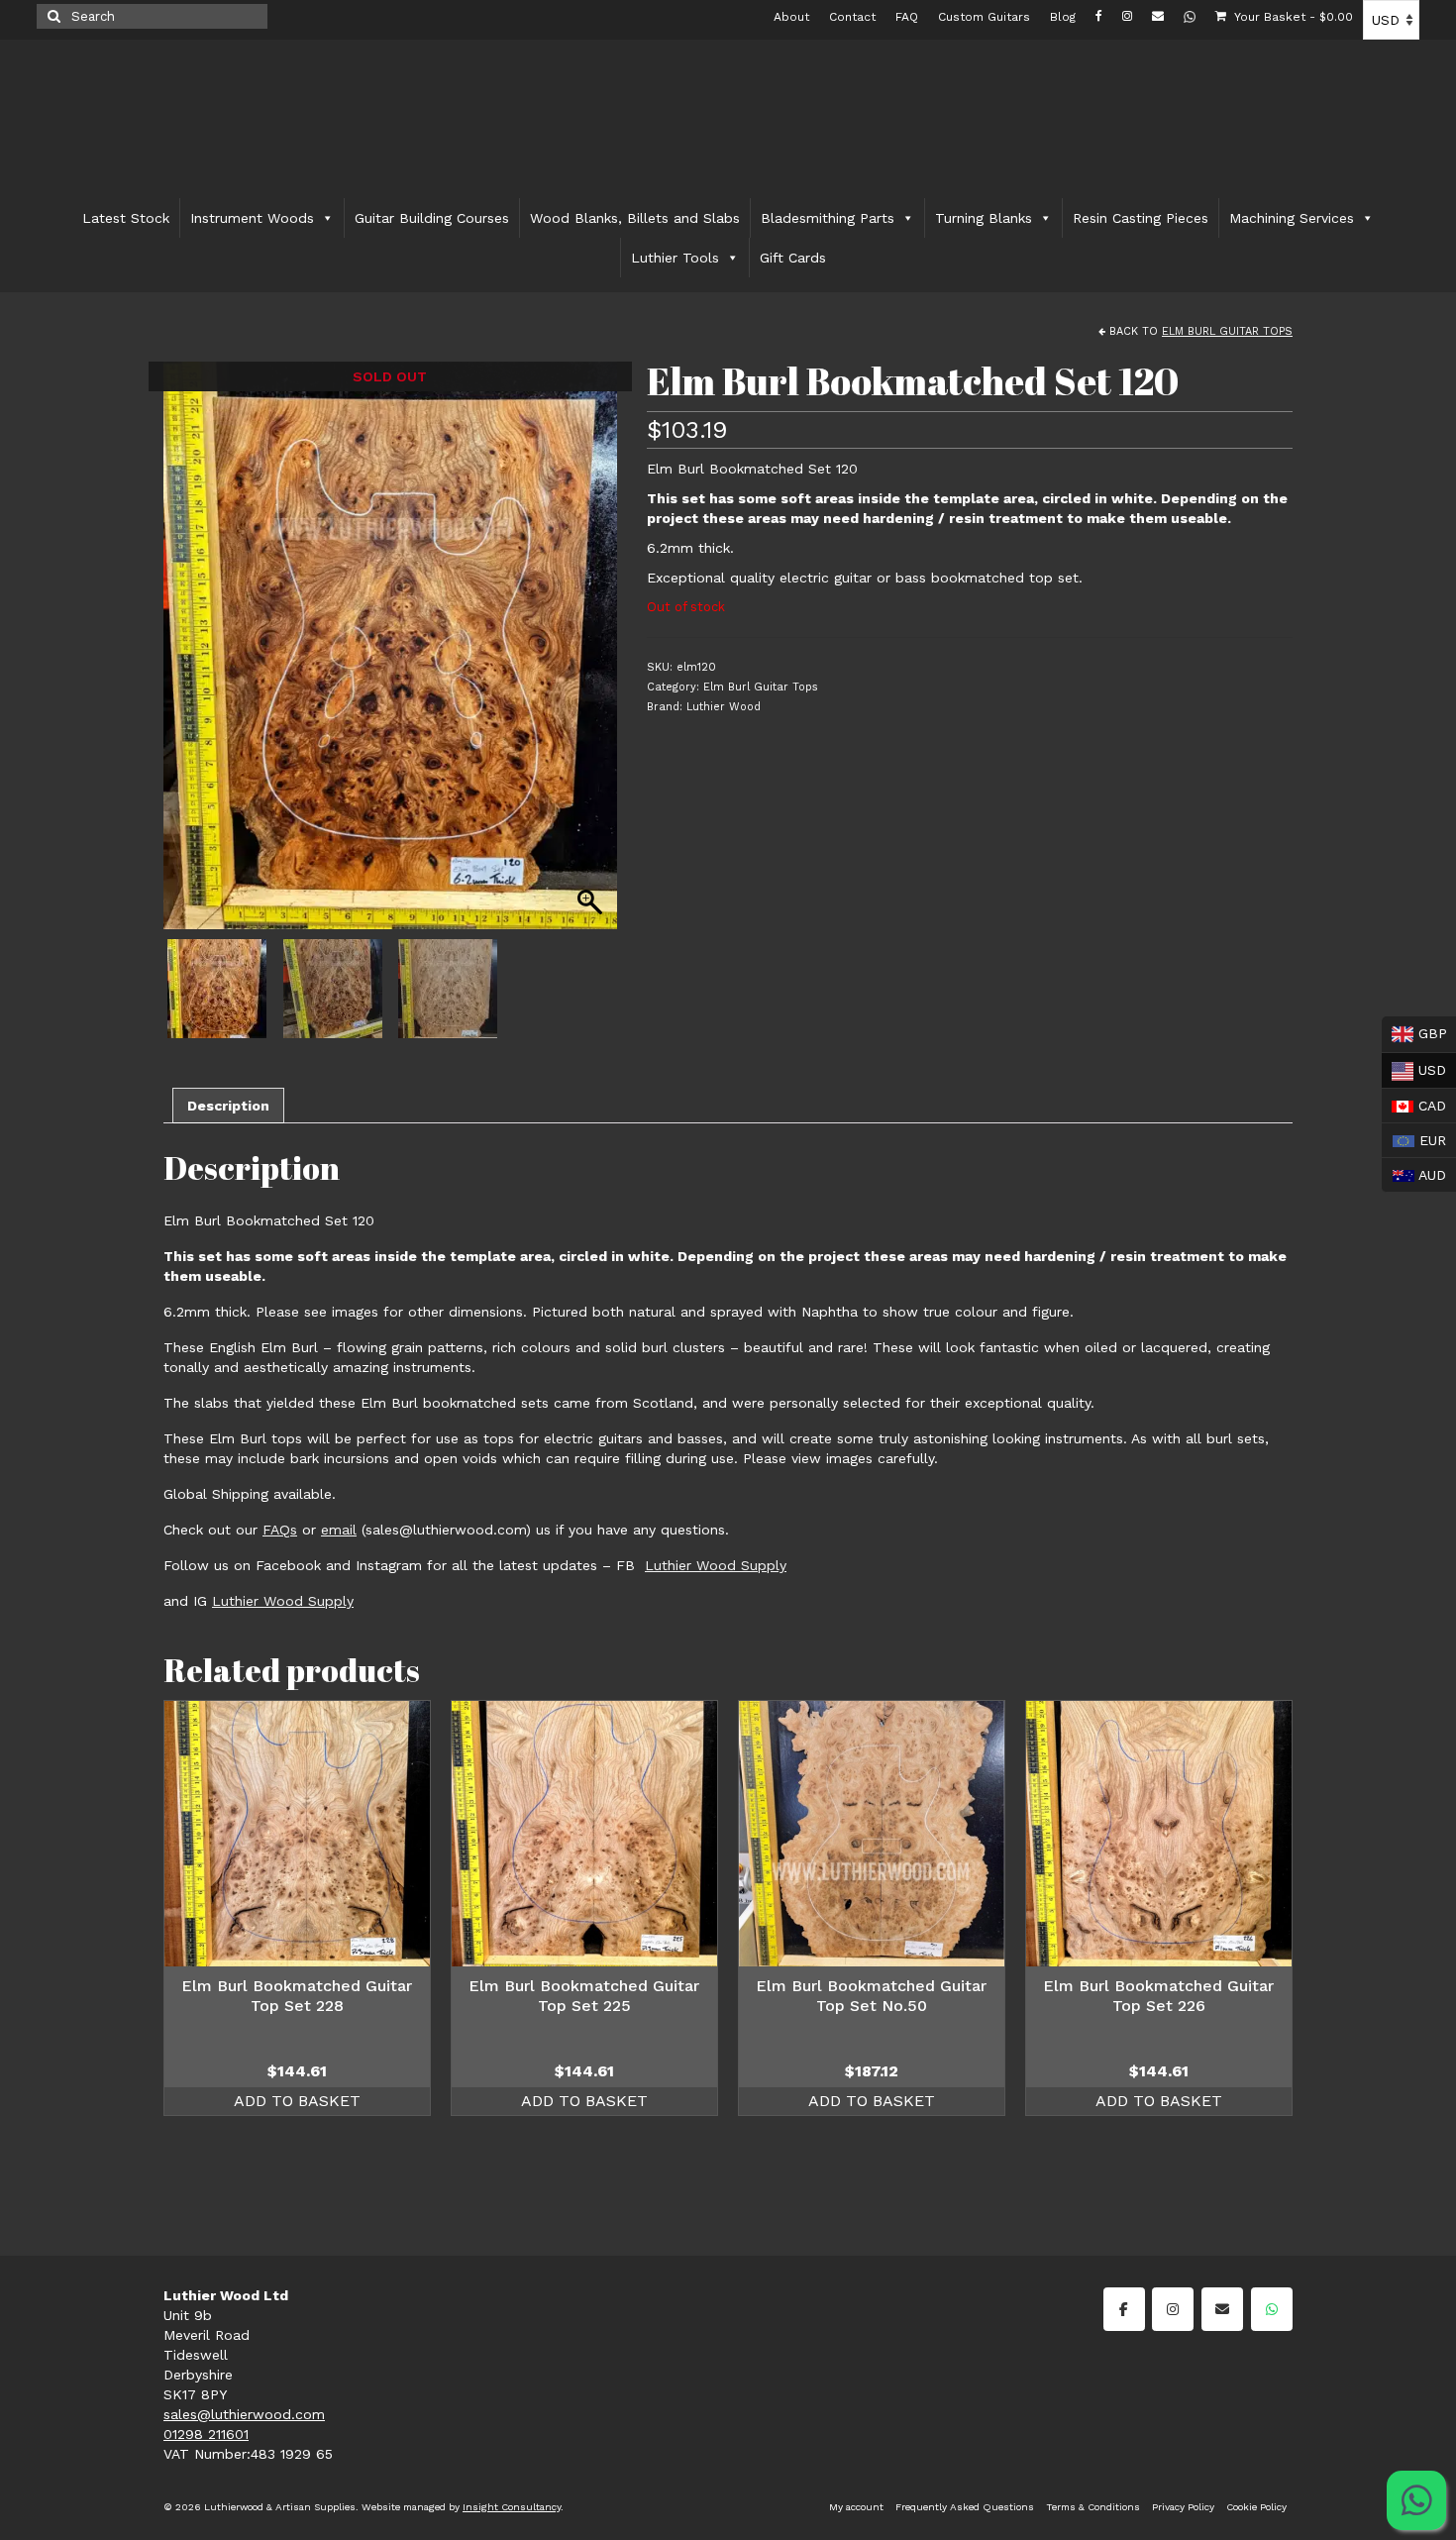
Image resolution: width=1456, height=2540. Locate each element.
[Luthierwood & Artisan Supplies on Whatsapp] (1272, 2309)
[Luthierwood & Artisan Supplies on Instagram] (1173, 2309)
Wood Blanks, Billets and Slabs (635, 218)
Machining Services (1292, 218)
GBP (1414, 1032)
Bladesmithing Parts (828, 218)
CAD (1414, 1104)
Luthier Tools (675, 258)
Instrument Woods (252, 218)
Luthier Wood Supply (716, 1565)
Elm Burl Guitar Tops (1227, 331)
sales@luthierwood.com (244, 2414)
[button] (592, 656)
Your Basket (1292, 17)
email (339, 1530)
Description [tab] (228, 1106)
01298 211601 (206, 2434)
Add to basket (297, 2101)
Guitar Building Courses (432, 218)
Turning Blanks (984, 218)
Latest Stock (126, 218)
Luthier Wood (724, 707)
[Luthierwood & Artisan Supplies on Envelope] (1222, 2309)
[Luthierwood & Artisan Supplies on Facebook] (1124, 2309)
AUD (1414, 1173)
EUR (1414, 1138)
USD (1414, 1068)
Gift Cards (793, 258)
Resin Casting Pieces (1141, 218)
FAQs (280, 1530)
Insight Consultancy (512, 2507)
